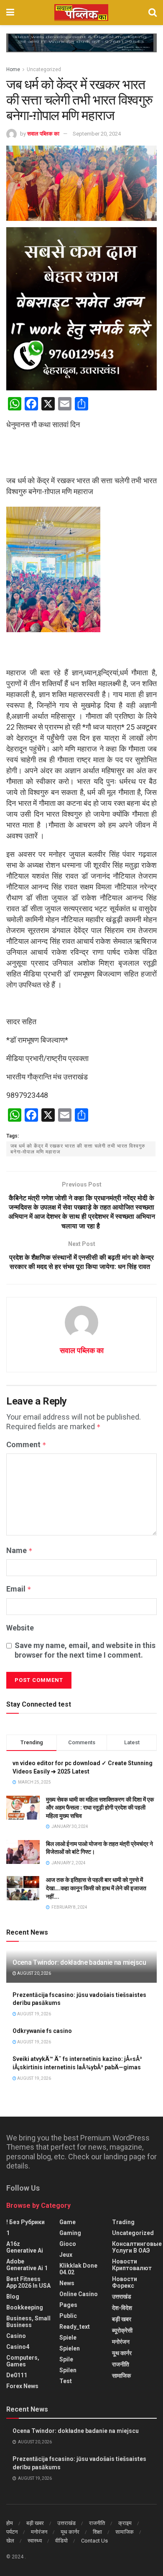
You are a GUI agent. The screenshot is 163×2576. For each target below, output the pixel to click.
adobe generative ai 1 (27, 2265)
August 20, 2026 (34, 1973)
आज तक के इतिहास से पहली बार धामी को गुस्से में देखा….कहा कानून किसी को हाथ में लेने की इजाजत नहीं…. (96, 1888)
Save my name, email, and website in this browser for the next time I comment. (85, 1650)
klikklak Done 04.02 (78, 2269)
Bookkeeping (25, 2307)
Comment (26, 1444)
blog (13, 2297)
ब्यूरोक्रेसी (122, 2330)
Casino (16, 2336)
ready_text (75, 2327)
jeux (66, 2255)
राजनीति (121, 2364)
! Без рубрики (25, 2222)
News (67, 2283)
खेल (10, 2541)
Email (19, 1589)
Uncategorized (44, 69)
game (67, 2222)
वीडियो (61, 2541)
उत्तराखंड (122, 2297)
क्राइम (125, 2523)
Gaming (70, 2233)
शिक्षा (97, 2532)
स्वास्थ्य (35, 2541)
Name (19, 1550)
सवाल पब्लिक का (43, 134)
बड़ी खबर (122, 2319)
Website (20, 1628)
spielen (70, 2348)
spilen (68, 2370)
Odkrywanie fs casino (42, 2031)
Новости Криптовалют (132, 2265)
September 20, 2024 (97, 134)
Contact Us (94, 2541)
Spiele (68, 2338)
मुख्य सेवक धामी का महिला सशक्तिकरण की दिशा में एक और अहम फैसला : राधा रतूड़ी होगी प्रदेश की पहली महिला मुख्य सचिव (100, 1808)
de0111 (17, 2375)
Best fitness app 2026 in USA (28, 2282)
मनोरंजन (121, 2342)
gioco (68, 2244)
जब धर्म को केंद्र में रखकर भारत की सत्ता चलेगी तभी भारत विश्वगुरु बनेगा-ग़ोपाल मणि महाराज (78, 1149)
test (66, 2381)
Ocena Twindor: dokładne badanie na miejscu (79, 1962)
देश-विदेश (122, 2308)
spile (66, 2359)
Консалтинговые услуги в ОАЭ (137, 2247)
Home (13, 69)
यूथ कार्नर (122, 2353)
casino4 (18, 2347)
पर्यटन (12, 2532)
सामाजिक (121, 2376)
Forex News (22, 2386)
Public (68, 2316)
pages (68, 2305)
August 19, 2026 (34, 2014)
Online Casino (79, 2294)
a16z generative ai (25, 2247)
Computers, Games (23, 2361)
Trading (123, 2222)
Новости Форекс (125, 2282)
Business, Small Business (28, 2322)
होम (10, 2523)
